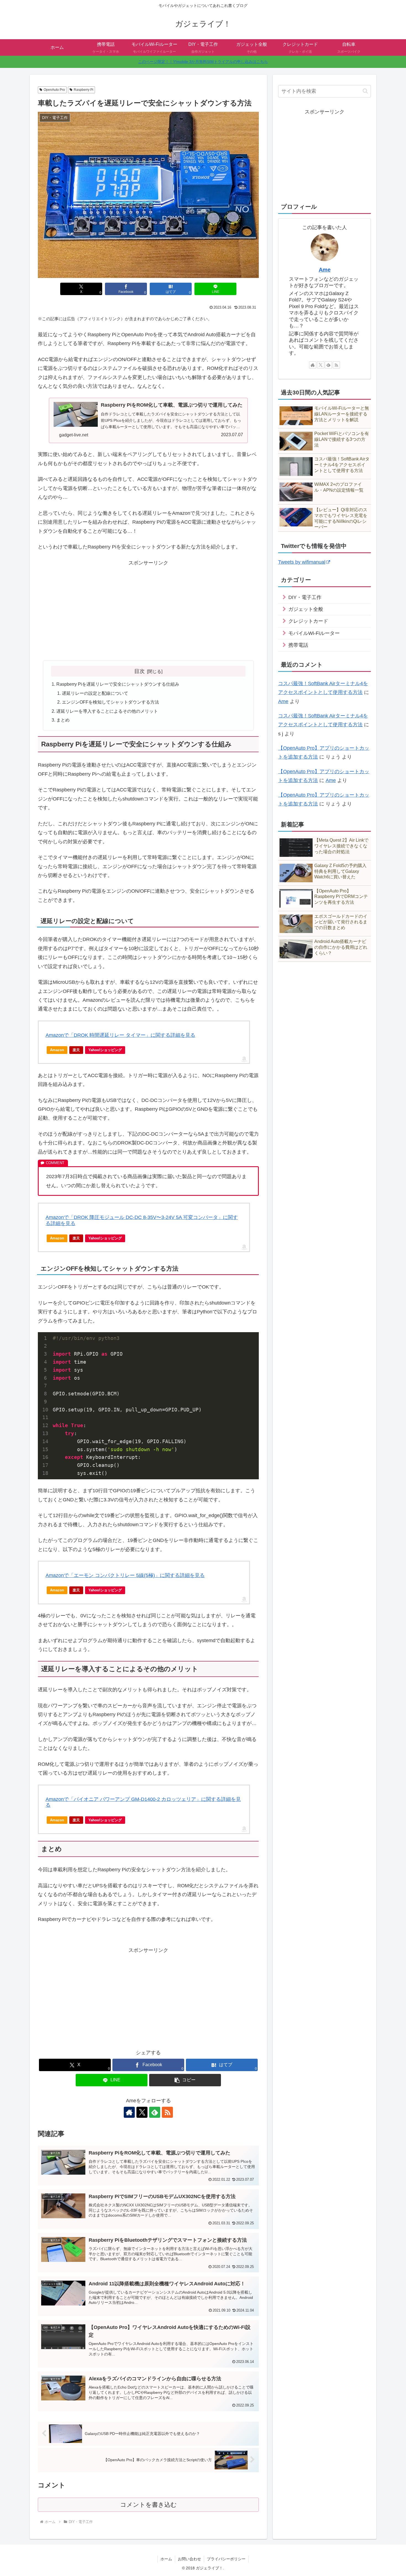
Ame (325, 270)
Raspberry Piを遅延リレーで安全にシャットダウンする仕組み (118, 684)
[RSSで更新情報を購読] (167, 2112)
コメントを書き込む (148, 2505)
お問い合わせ (189, 2559)
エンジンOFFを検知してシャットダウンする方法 (110, 702)
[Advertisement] (92, 611)
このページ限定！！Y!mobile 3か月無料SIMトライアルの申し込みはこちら (203, 62)
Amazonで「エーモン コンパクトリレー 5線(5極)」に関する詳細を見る (125, 1575)
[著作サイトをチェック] (129, 2112)
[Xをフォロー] (142, 2112)
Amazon (57, 1050)
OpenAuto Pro (54, 90)
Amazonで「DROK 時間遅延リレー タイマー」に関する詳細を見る (120, 1035)
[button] (185, 2080)
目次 (139, 671)
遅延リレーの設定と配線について (95, 693)
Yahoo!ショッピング (105, 1050)
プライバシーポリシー (226, 2559)
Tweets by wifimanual (302, 562)
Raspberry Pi (84, 90)
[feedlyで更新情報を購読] (155, 2112)
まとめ (63, 720)
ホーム (166, 2559)
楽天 (76, 1050)
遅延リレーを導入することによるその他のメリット (107, 711)
